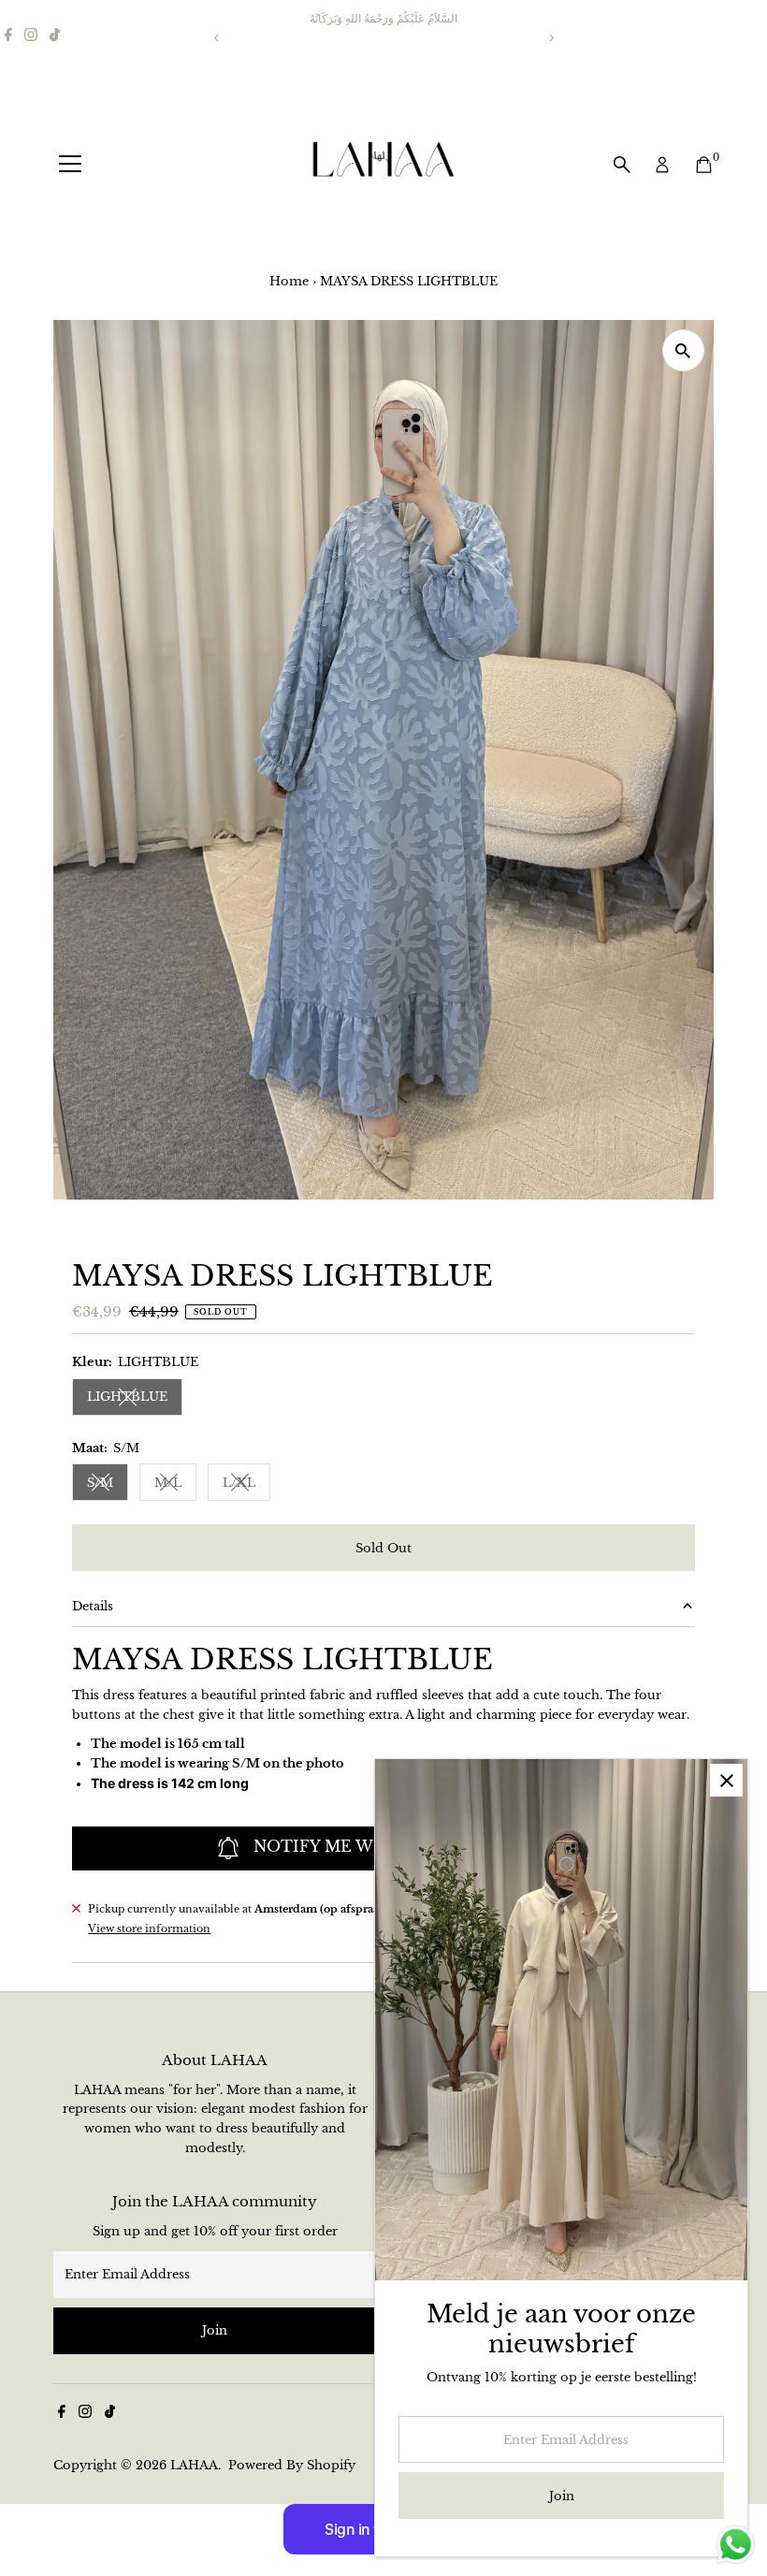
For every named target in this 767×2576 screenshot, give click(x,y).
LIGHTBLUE (135, 1399)
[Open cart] (704, 165)
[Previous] (217, 38)
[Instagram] (31, 37)
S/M (108, 1485)
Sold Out (383, 1548)
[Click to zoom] (683, 350)
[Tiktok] (55, 37)
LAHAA (194, 2465)
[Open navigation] (70, 165)
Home (289, 281)
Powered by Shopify (292, 2465)
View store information (149, 1929)
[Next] (550, 38)
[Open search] (622, 165)
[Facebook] (8, 37)
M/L (175, 1485)
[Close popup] (726, 1780)
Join (215, 2330)
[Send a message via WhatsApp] (736, 2545)
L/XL (246, 1485)
